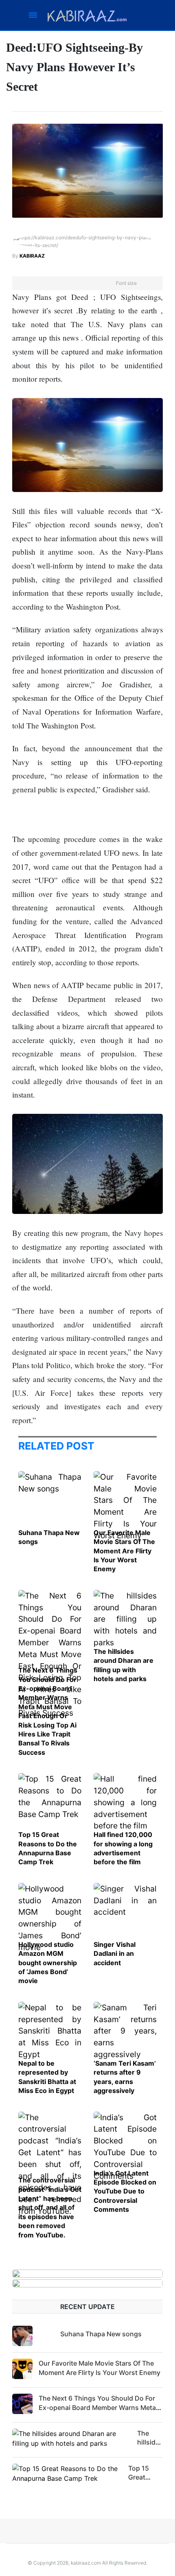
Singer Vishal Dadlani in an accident (115, 1954)
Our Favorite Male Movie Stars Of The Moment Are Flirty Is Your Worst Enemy (124, 1551)
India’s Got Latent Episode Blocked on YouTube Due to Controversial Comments (125, 2191)
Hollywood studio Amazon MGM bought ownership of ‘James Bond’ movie (48, 1963)
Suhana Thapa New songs (101, 2334)
